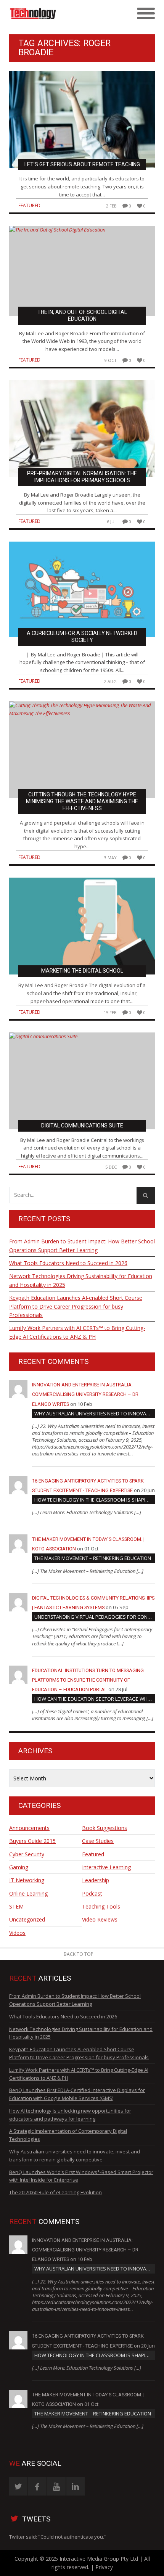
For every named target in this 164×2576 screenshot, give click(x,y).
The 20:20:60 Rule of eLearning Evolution (55, 2192)
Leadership (96, 1880)
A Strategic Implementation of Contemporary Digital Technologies (68, 2135)
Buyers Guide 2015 (32, 1841)
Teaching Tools (101, 1906)
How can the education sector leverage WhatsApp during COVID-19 (95, 1699)
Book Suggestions (105, 1828)
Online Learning (28, 1893)
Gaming (19, 1867)
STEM (16, 1906)
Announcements (29, 1828)
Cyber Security (27, 1854)
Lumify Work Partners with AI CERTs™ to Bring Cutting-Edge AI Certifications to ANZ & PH (77, 1332)
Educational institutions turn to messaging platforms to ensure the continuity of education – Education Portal (88, 1680)
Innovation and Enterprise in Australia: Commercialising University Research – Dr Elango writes (85, 1394)
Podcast (92, 1893)
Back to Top (79, 1954)
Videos (17, 1933)
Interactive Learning (106, 1867)
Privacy (104, 2567)
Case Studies (98, 1841)
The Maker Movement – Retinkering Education (93, 1558)
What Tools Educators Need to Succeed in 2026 (68, 1263)
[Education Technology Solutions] (64, 14)
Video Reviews (100, 1919)
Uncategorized (27, 1919)
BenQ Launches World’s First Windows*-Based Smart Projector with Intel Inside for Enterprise (81, 2176)
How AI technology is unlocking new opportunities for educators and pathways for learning (70, 2115)
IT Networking (27, 1880)
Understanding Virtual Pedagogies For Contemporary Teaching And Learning (95, 1617)
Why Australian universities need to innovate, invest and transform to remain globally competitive (95, 1413)
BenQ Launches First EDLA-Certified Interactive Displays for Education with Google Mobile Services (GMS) (77, 2094)
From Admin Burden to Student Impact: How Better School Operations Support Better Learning (82, 1245)
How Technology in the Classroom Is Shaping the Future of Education (95, 1500)
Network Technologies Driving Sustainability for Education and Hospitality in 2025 (81, 1280)
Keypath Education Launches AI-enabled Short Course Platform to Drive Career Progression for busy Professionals (76, 1306)
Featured (29, 205)
